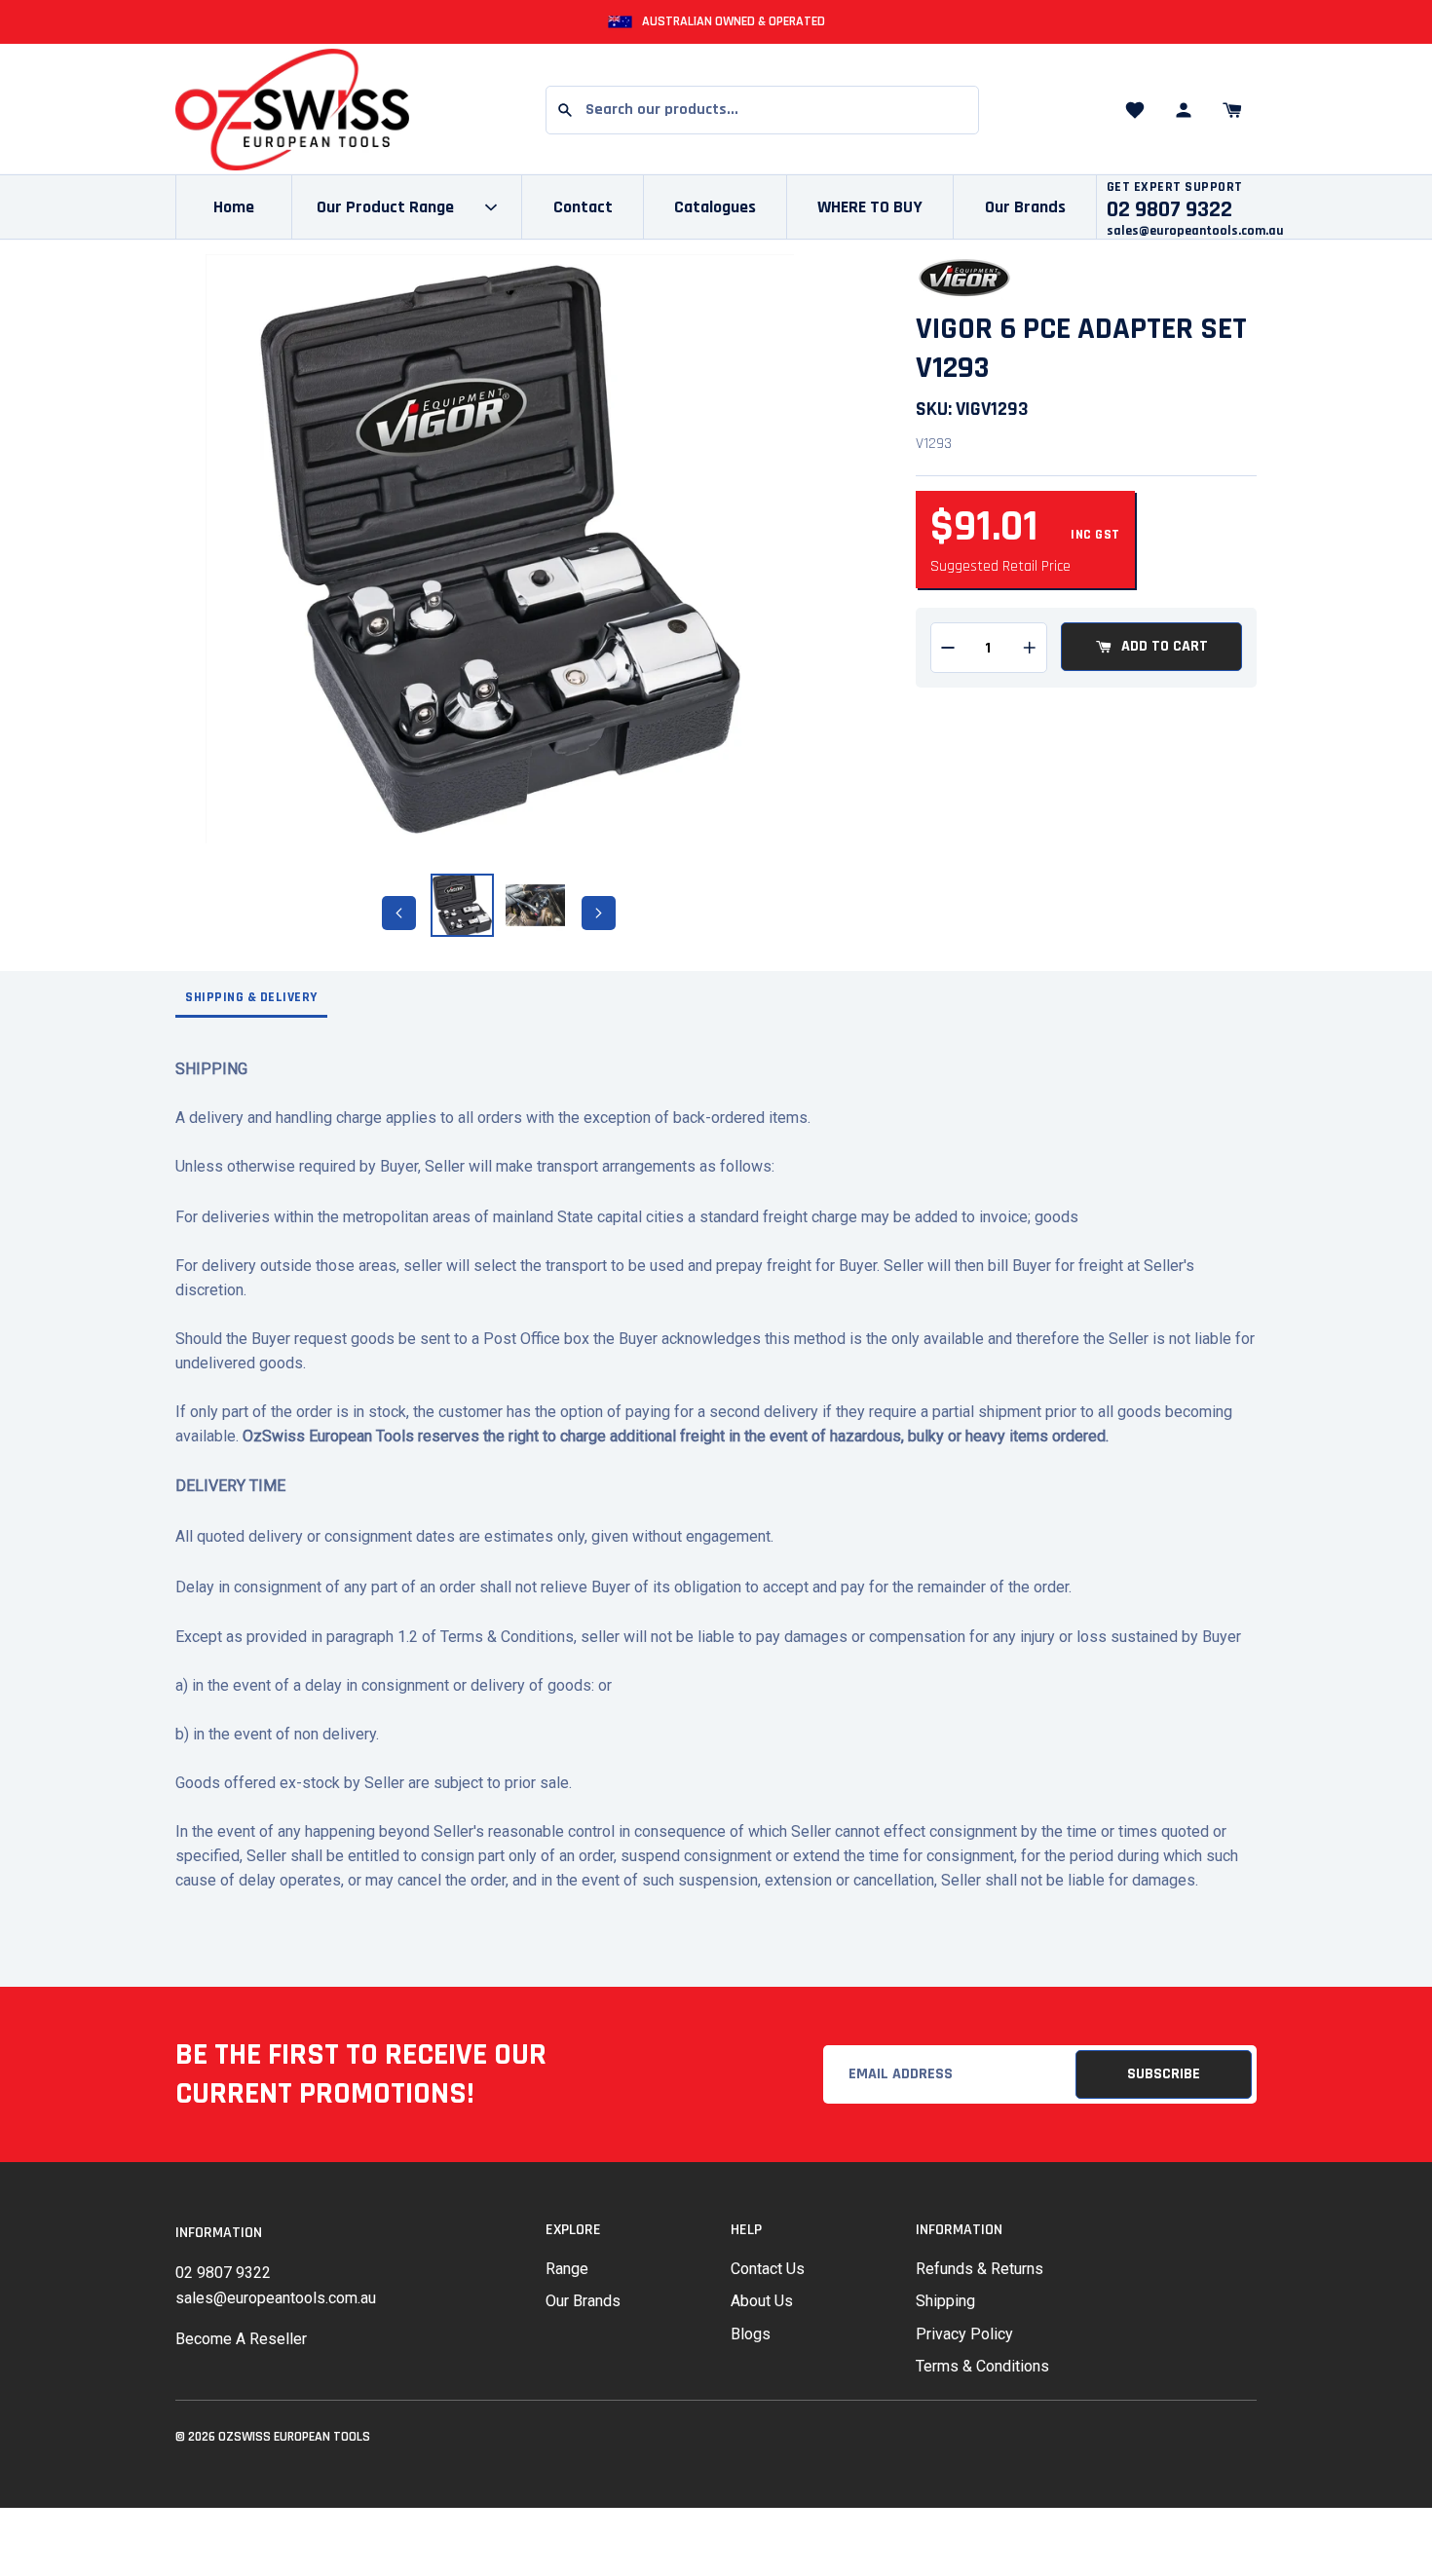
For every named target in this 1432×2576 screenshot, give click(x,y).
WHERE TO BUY (870, 207)
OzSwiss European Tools (294, 2437)
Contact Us (768, 2269)
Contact (583, 207)
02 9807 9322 (223, 2273)
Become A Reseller (241, 2339)
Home (234, 207)
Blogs (751, 2334)
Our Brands (1025, 207)
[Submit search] (565, 110)
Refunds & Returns (980, 2269)
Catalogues (715, 207)
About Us (762, 2301)
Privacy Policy (964, 2334)
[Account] (1184, 110)
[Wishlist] (1135, 110)
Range (567, 2269)
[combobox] (762, 110)
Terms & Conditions (982, 2366)
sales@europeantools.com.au (1195, 231)
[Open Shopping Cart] (1232, 110)
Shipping (945, 2301)
